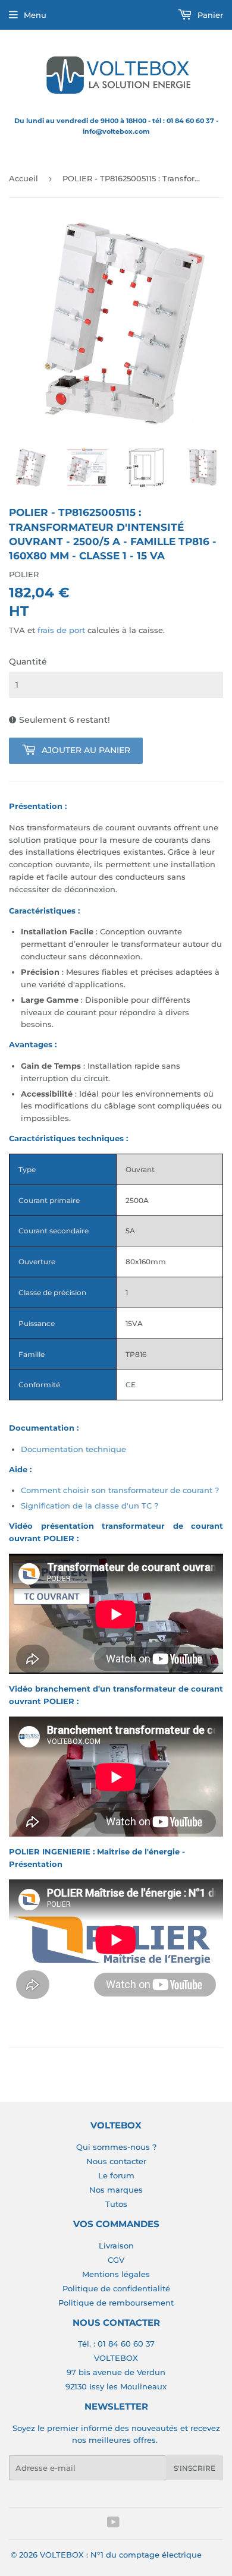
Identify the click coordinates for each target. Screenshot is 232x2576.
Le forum (116, 2175)
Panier (209, 15)
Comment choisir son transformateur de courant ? (120, 1490)
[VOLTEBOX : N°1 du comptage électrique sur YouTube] (113, 2524)
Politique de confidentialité (116, 2288)
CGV (116, 2260)
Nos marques (116, 2190)
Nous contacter (116, 2161)
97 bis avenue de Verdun (116, 2372)
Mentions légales (116, 2274)
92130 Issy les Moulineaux (116, 2386)
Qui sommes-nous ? (116, 2147)
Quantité (28, 662)
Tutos (116, 2204)
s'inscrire (195, 2468)
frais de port (61, 630)
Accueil (23, 178)
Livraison (116, 2246)
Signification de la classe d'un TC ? (90, 1506)
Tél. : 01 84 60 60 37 (116, 2344)
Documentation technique (73, 1449)
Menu (35, 15)
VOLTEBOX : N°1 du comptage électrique (121, 2555)
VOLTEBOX (116, 2358)
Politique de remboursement (116, 2303)
